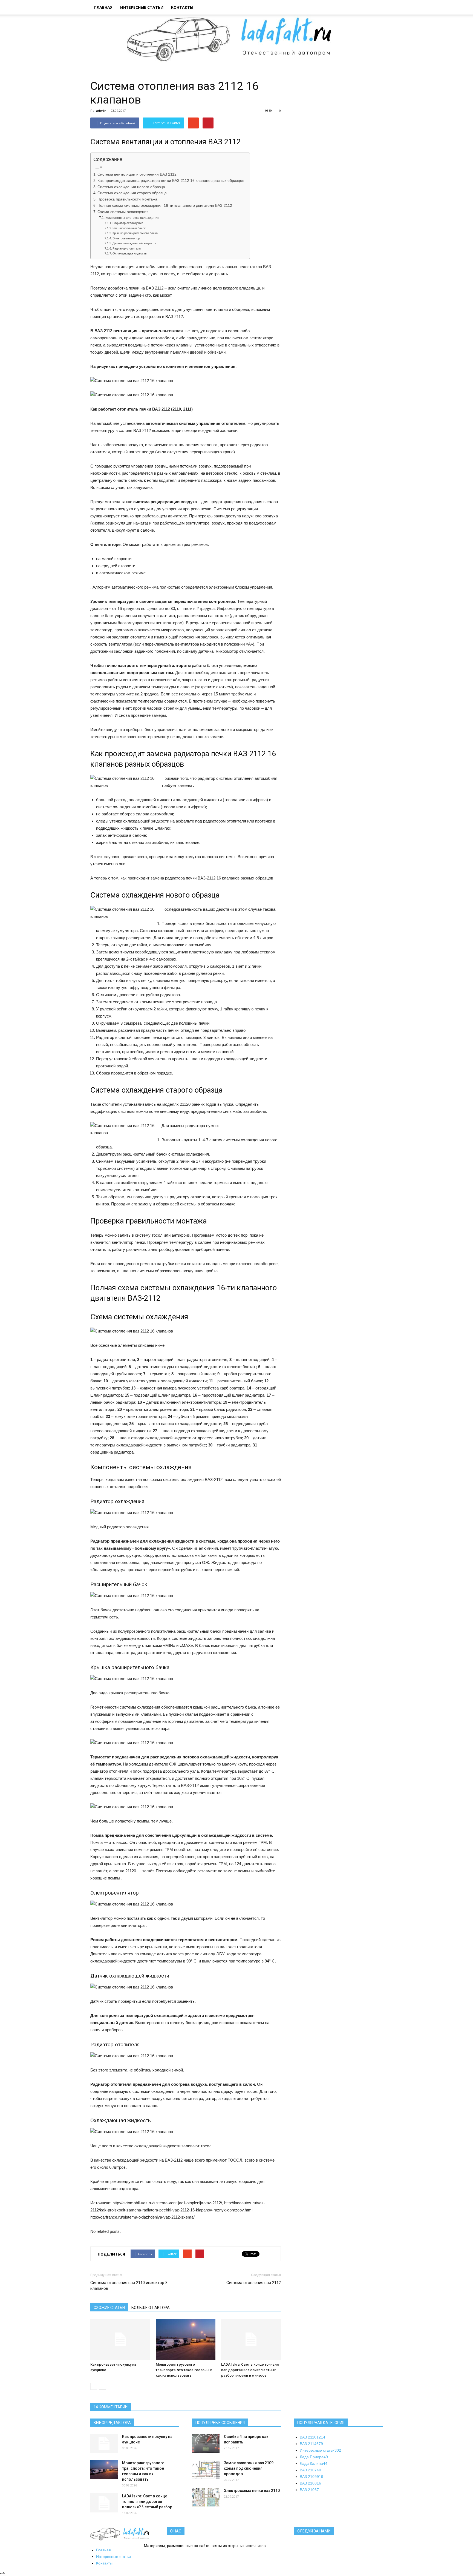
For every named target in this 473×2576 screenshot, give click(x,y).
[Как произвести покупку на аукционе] (120, 2339)
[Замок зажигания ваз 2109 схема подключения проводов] (206, 2470)
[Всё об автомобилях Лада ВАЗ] (236, 39)
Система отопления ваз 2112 (254, 2283)
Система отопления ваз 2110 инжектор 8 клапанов (129, 2286)
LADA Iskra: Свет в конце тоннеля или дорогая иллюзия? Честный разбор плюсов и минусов (250, 2370)
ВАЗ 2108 (310, 2483)
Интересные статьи (142, 7)
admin (101, 111)
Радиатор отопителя (127, 248)
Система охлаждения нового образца (131, 187)
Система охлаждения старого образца (132, 193)
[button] (376, 8)
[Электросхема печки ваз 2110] (206, 2497)
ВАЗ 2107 (310, 2470)
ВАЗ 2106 (309, 2490)
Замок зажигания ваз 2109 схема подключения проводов (249, 2468)
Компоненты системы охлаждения (132, 218)
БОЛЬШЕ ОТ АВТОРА (151, 2308)
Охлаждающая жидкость (130, 253)
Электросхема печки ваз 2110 (252, 2491)
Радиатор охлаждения (128, 223)
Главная (103, 7)
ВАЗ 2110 (312, 2437)
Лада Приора (314, 2457)
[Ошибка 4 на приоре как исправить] (206, 2443)
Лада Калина (314, 2463)
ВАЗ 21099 (312, 2477)
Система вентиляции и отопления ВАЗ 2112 (137, 174)
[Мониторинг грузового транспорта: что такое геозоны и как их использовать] (186, 2339)
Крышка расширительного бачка (135, 233)
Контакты (182, 7)
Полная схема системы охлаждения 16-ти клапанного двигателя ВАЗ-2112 (165, 206)
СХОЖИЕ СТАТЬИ (109, 2308)
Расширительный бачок (129, 228)
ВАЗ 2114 (311, 2444)
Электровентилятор (126, 238)
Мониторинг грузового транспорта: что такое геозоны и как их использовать (184, 2370)
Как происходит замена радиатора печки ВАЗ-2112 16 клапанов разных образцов (171, 181)
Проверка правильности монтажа (127, 199)
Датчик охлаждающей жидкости (134, 243)
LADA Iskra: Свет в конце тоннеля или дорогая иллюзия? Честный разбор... (149, 2502)
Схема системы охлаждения (123, 212)
